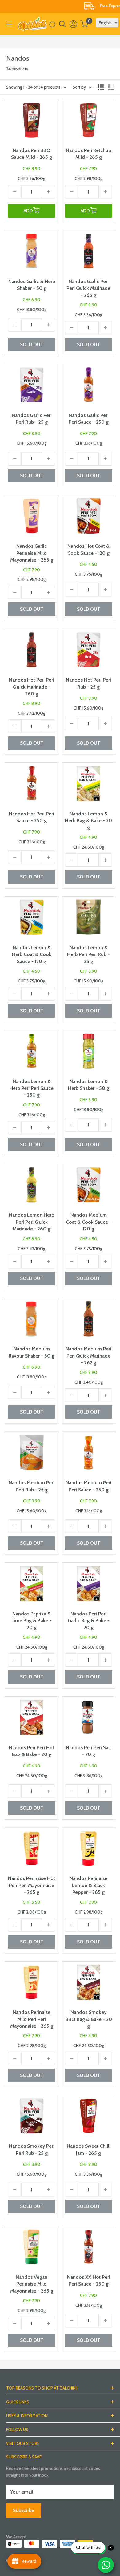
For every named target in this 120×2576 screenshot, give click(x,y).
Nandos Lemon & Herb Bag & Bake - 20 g (88, 821)
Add (28, 211)
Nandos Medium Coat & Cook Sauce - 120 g (89, 1222)
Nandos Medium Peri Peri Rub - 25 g (32, 1486)
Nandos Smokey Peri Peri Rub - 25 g (32, 2149)
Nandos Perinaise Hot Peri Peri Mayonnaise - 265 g (32, 1885)
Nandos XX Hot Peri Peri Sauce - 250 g (89, 2280)
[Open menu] (9, 24)
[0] (84, 24)
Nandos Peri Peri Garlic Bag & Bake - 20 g (89, 1621)
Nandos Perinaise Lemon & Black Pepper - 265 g (88, 1885)
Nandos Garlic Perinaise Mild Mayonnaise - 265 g (32, 553)
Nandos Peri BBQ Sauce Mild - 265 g (32, 154)
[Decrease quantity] (15, 192)
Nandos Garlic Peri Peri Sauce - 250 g (89, 419)
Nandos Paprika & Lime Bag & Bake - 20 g (32, 1621)
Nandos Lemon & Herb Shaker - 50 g (89, 1085)
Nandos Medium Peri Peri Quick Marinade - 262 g (88, 1356)
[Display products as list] (111, 87)
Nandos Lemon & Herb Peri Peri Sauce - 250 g (32, 1088)
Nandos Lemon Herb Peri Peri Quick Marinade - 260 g (32, 1222)
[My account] (73, 24)
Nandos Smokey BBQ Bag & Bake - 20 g (89, 2019)
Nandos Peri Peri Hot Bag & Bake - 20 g (32, 1751)
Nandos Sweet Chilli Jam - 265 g (89, 2149)
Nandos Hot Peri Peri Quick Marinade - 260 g (32, 687)
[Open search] (62, 24)
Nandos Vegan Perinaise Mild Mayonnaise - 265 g (32, 2284)
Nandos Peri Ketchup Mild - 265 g (88, 154)
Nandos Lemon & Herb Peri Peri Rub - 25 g (88, 954)
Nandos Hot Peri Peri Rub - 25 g (88, 683)
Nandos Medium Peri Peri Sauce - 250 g (88, 1486)
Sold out (32, 345)
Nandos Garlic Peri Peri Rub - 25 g (32, 419)
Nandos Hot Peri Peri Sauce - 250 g (32, 817)
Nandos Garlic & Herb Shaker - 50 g (32, 285)
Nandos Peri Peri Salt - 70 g (88, 1751)
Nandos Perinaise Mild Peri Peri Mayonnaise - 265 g (32, 2019)
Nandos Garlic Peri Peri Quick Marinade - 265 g (88, 288)
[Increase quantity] (48, 192)
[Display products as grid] (101, 87)
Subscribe (24, 2510)
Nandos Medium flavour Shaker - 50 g (32, 1352)
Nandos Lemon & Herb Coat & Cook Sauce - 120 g (32, 954)
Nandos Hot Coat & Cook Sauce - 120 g (88, 549)
